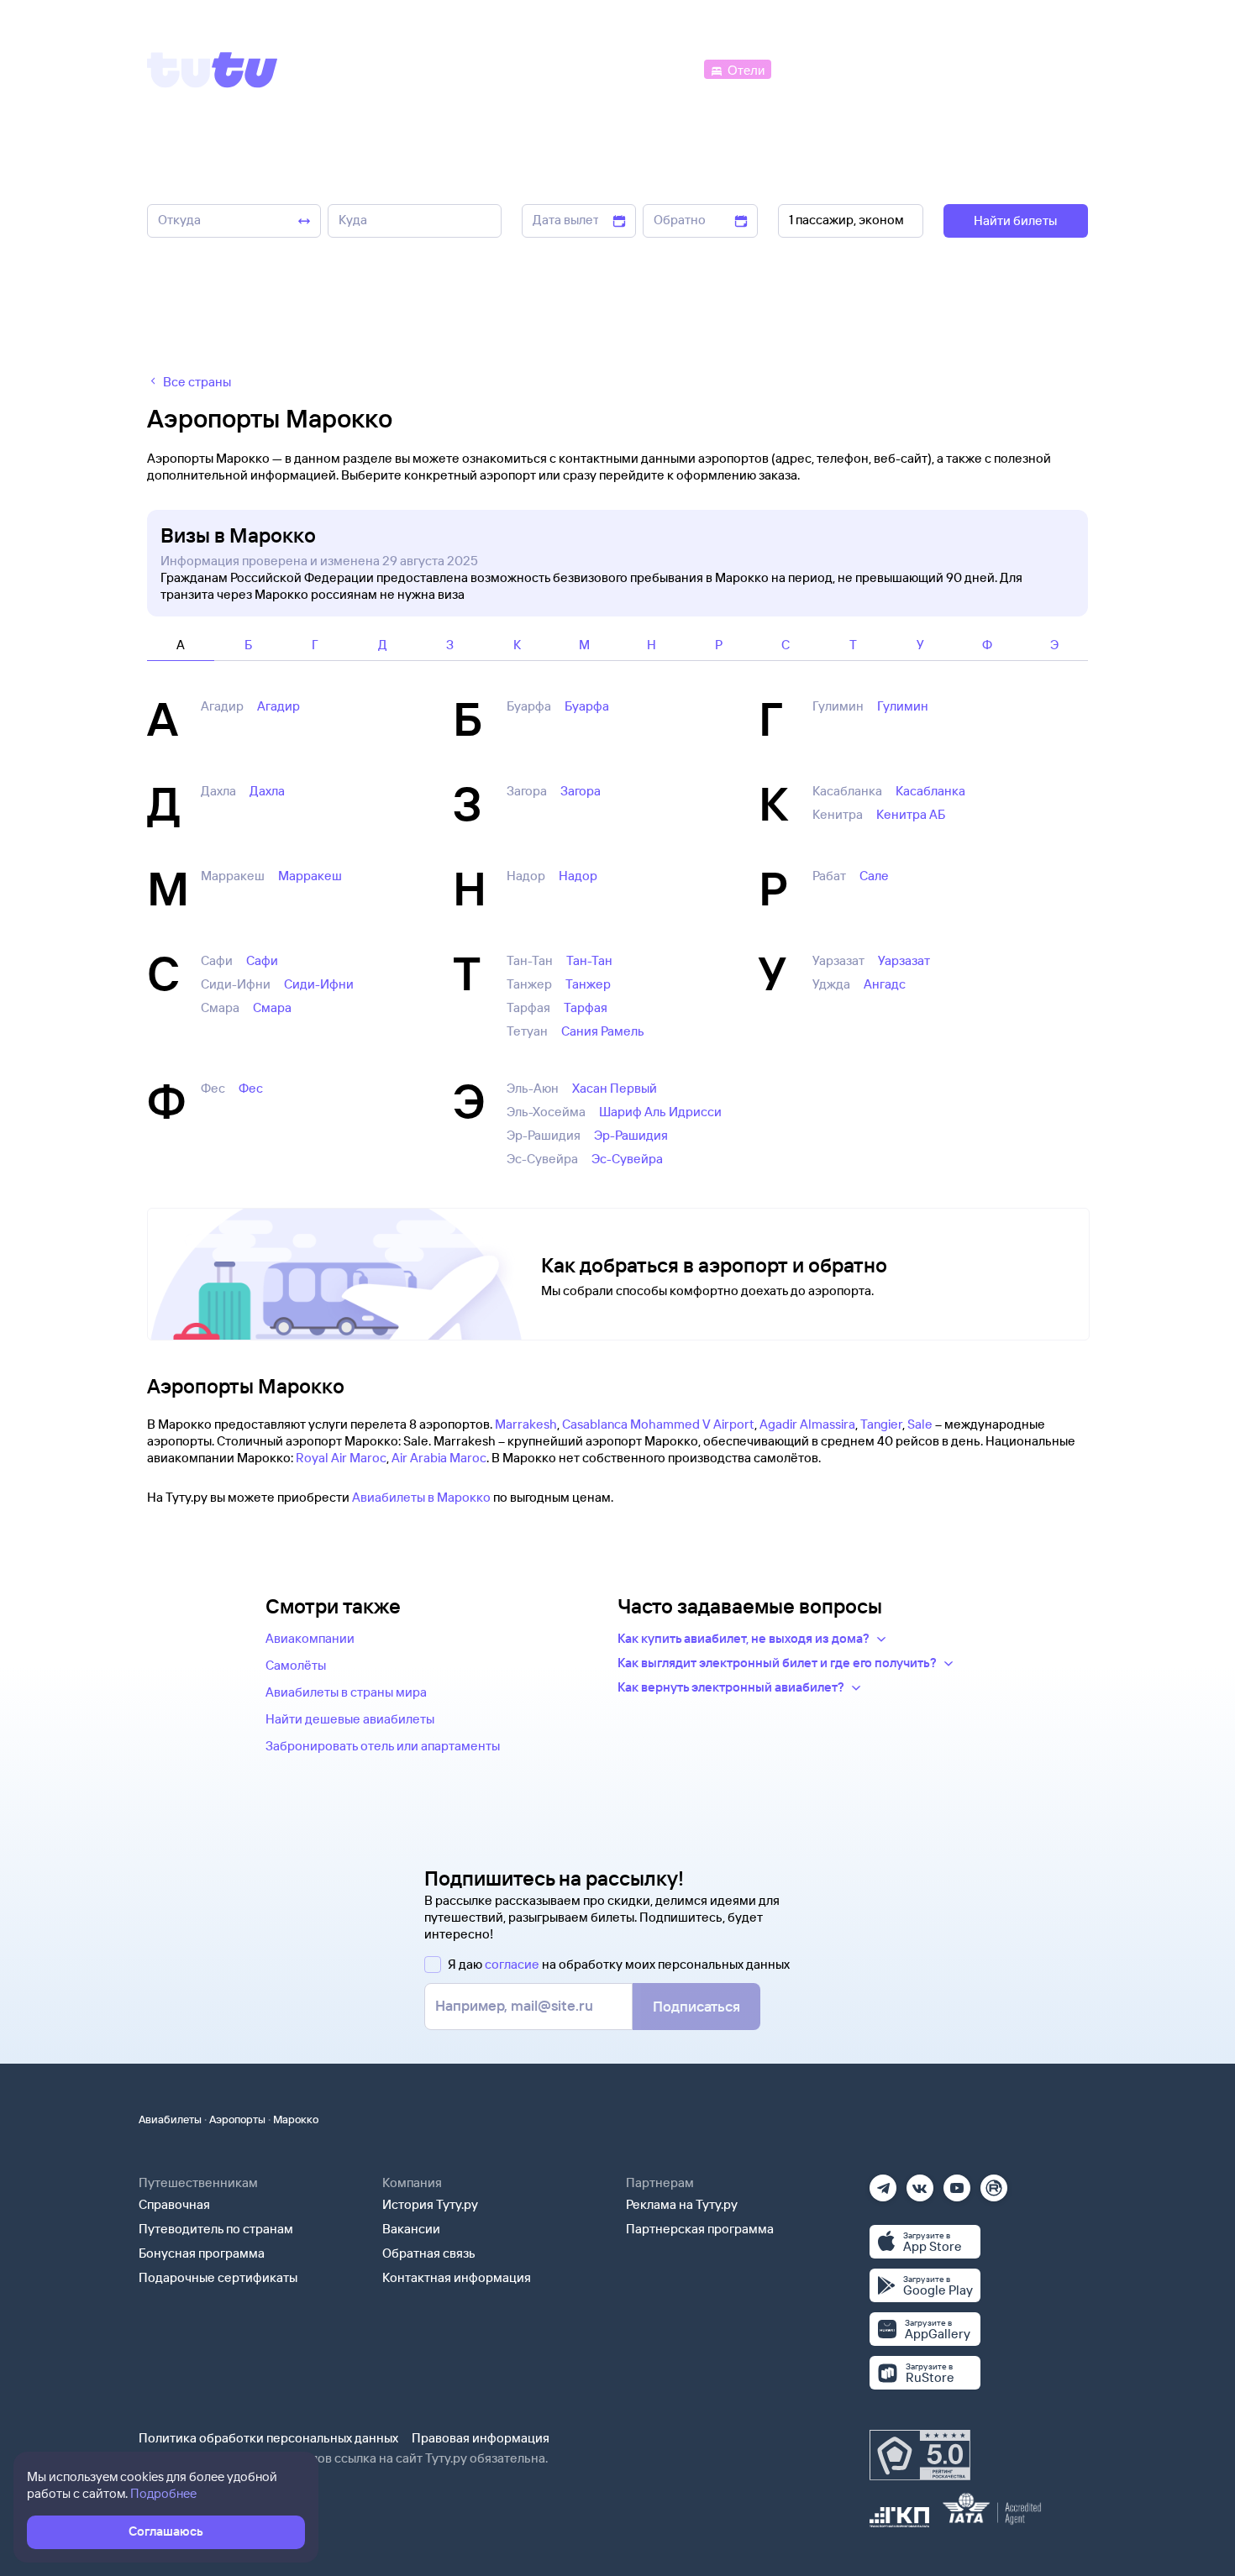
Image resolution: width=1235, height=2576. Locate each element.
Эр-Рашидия (631, 1135)
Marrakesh (526, 1424)
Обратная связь (429, 2253)
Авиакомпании (310, 1638)
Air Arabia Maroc (439, 1458)
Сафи (262, 960)
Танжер (588, 984)
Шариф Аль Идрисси (660, 1112)
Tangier (881, 1424)
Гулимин (903, 706)
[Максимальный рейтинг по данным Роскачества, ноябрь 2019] (920, 2455)
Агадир (279, 706)
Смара (272, 1007)
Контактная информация (457, 2277)
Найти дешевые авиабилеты (350, 1719)
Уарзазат (904, 960)
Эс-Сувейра (627, 1159)
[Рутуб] (994, 2183)
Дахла (267, 791)
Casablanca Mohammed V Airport (658, 1424)
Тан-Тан (589, 960)
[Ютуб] (957, 2183)
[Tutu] (213, 70)
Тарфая (586, 1007)
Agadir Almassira (807, 1424)
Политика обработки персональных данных (268, 2438)
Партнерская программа (700, 2229)
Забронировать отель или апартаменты (383, 1746)
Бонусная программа (202, 2253)
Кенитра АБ (911, 814)
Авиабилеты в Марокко (421, 1497)
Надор (578, 876)
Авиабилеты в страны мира (346, 1692)
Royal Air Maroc (341, 1458)
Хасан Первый (615, 1088)
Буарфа (587, 706)
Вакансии (411, 2229)
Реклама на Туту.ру (682, 2204)
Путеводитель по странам (216, 2229)
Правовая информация (481, 2438)
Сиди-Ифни (319, 984)
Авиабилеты (170, 2119)
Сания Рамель (603, 1031)
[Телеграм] (883, 2183)
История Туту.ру (430, 2204)
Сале (874, 876)
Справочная (174, 2204)
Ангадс (885, 984)
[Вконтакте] (920, 2183)
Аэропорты (237, 2119)
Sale (920, 1424)
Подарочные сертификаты (218, 2277)
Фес (251, 1088)
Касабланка (930, 791)
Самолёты (296, 1665)
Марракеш (310, 876)
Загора (581, 791)
